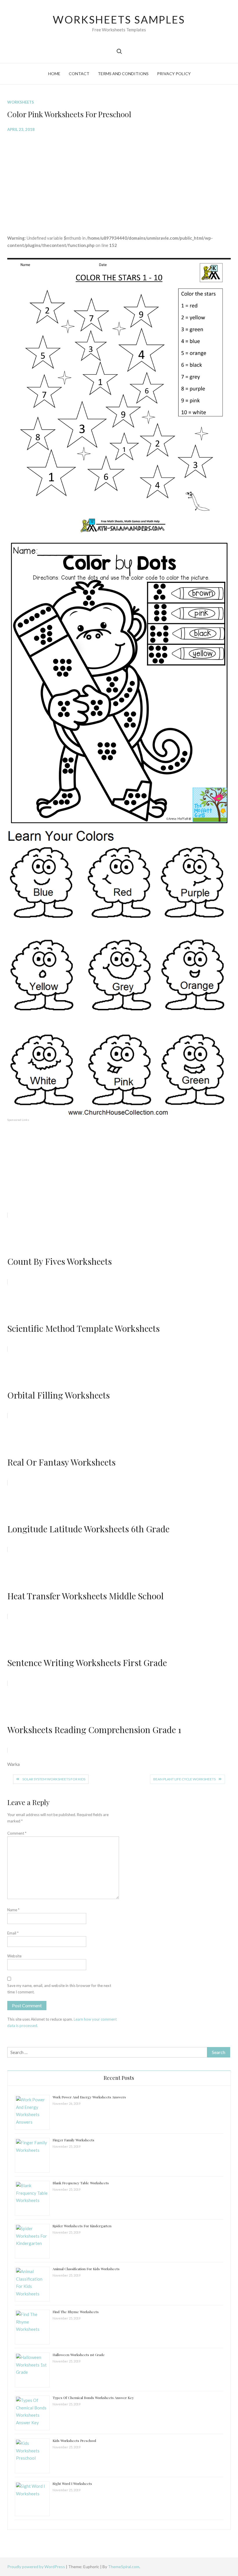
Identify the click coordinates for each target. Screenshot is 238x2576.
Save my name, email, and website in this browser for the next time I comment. (59, 1989)
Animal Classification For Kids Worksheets (86, 2269)
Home (54, 74)
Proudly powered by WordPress (37, 2567)
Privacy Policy (174, 74)
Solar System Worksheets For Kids (54, 1779)
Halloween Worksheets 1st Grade (79, 2355)
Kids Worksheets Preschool (74, 2440)
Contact (79, 74)
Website (14, 1956)
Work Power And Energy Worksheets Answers (89, 2097)
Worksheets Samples (119, 19)
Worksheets (21, 102)
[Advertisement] (119, 179)
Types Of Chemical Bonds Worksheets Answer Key (93, 2398)
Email (13, 1933)
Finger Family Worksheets (73, 2140)
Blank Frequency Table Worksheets (81, 2183)
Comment (17, 1833)
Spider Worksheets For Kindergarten (82, 2226)
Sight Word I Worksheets (72, 2483)
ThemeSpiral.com (124, 2567)
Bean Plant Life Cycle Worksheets (184, 1779)
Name (13, 1910)
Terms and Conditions (123, 74)
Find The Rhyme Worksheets (76, 2312)
